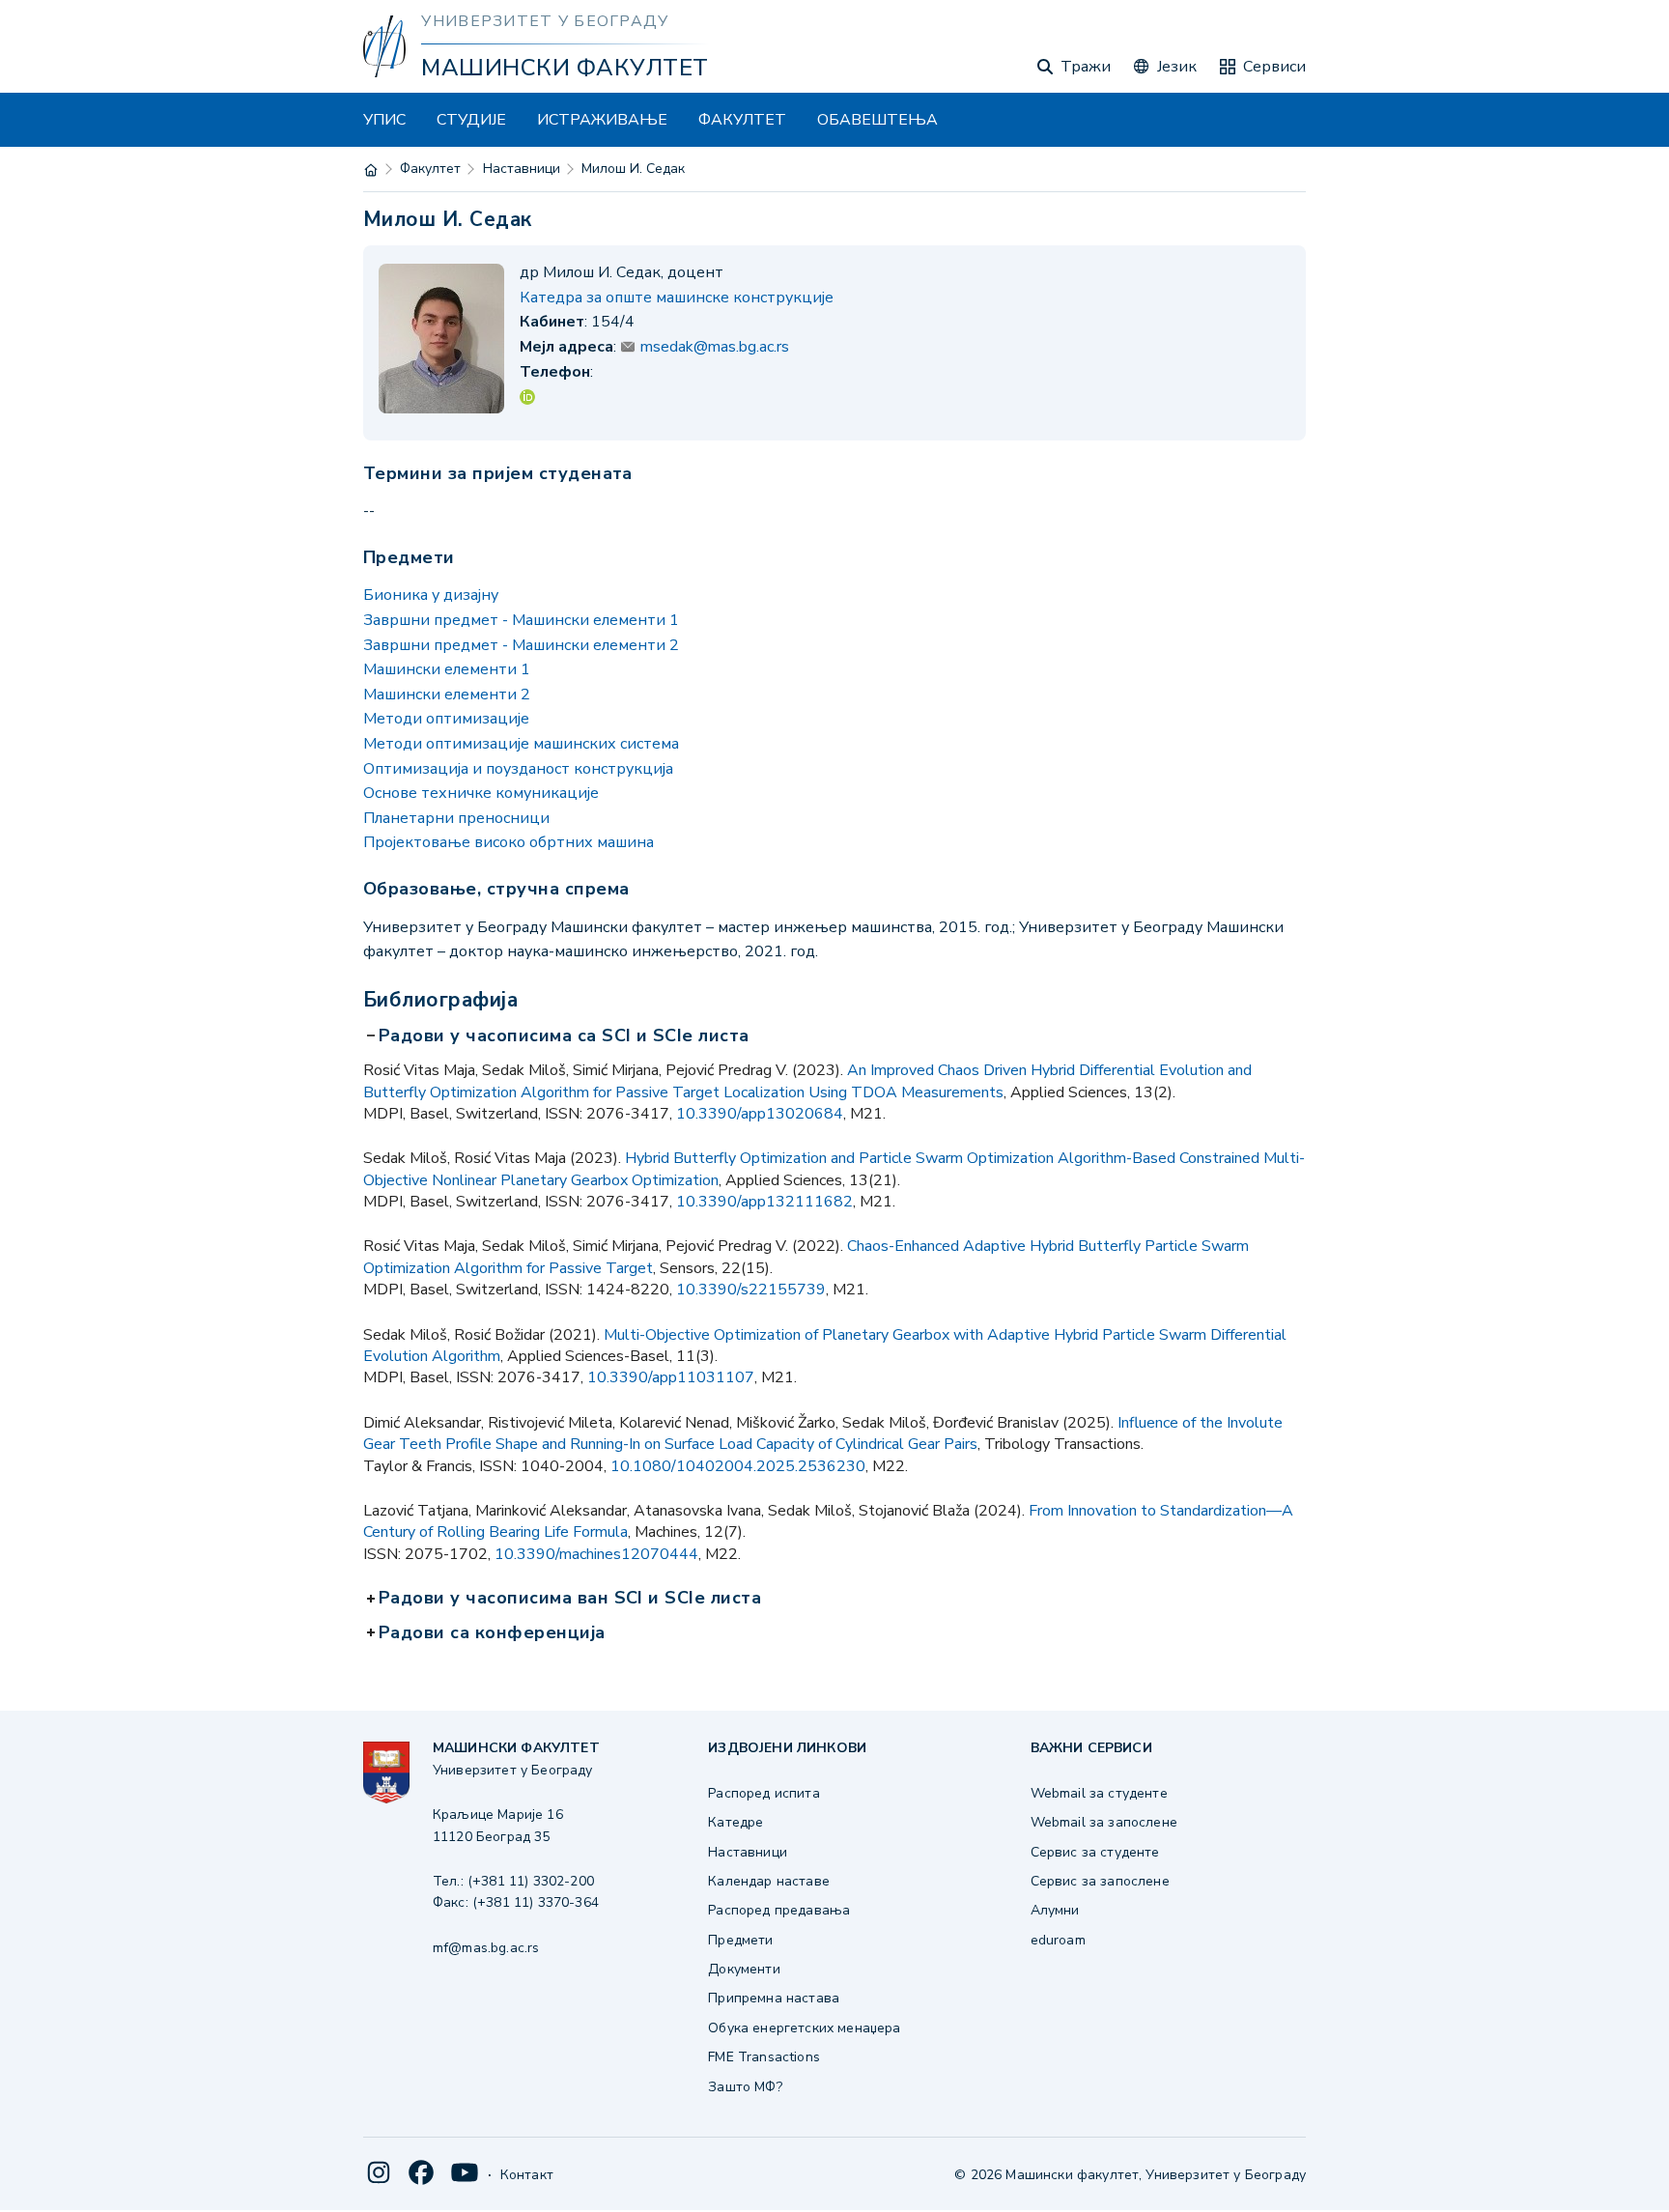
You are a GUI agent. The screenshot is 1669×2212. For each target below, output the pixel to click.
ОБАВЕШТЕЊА (877, 120)
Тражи (1086, 67)
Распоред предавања (779, 1910)
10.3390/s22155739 (751, 1290)
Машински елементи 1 (447, 669)
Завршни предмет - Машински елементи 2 (521, 645)
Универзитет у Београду (545, 21)
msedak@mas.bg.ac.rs (715, 347)
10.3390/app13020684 (760, 1114)
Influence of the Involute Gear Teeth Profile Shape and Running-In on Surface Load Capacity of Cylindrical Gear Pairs (823, 1433)
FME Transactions (764, 2057)
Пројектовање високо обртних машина (509, 842)
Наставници (522, 169)
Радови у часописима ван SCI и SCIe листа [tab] (572, 1599)
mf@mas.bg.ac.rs (486, 1948)
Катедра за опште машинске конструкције (677, 298)
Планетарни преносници (456, 818)
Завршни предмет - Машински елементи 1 (521, 620)
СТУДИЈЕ (471, 120)
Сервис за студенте (1095, 1852)
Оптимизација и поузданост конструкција (518, 769)
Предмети (740, 1940)
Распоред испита (764, 1793)
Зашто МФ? (745, 2087)
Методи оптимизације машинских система (521, 744)
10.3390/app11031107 (671, 1377)
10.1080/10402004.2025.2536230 (738, 1466)
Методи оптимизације (446, 719)
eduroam (1058, 1940)
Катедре (735, 1822)
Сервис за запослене (1100, 1881)
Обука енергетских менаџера (804, 2028)
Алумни (1055, 1910)
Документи (744, 1969)
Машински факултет (565, 68)
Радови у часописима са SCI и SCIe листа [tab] (566, 1036)
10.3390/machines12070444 (596, 1554)
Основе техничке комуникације (481, 793)
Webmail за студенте (1099, 1793)
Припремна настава (774, 1998)
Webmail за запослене (1104, 1822)
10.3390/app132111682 (764, 1202)
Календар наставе (769, 1881)
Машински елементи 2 (447, 695)
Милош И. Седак (633, 169)
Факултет (430, 169)
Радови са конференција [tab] (494, 1633)
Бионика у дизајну (431, 595)
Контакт (527, 2175)
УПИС (384, 120)
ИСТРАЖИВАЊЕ (602, 120)
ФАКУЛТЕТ (742, 120)
